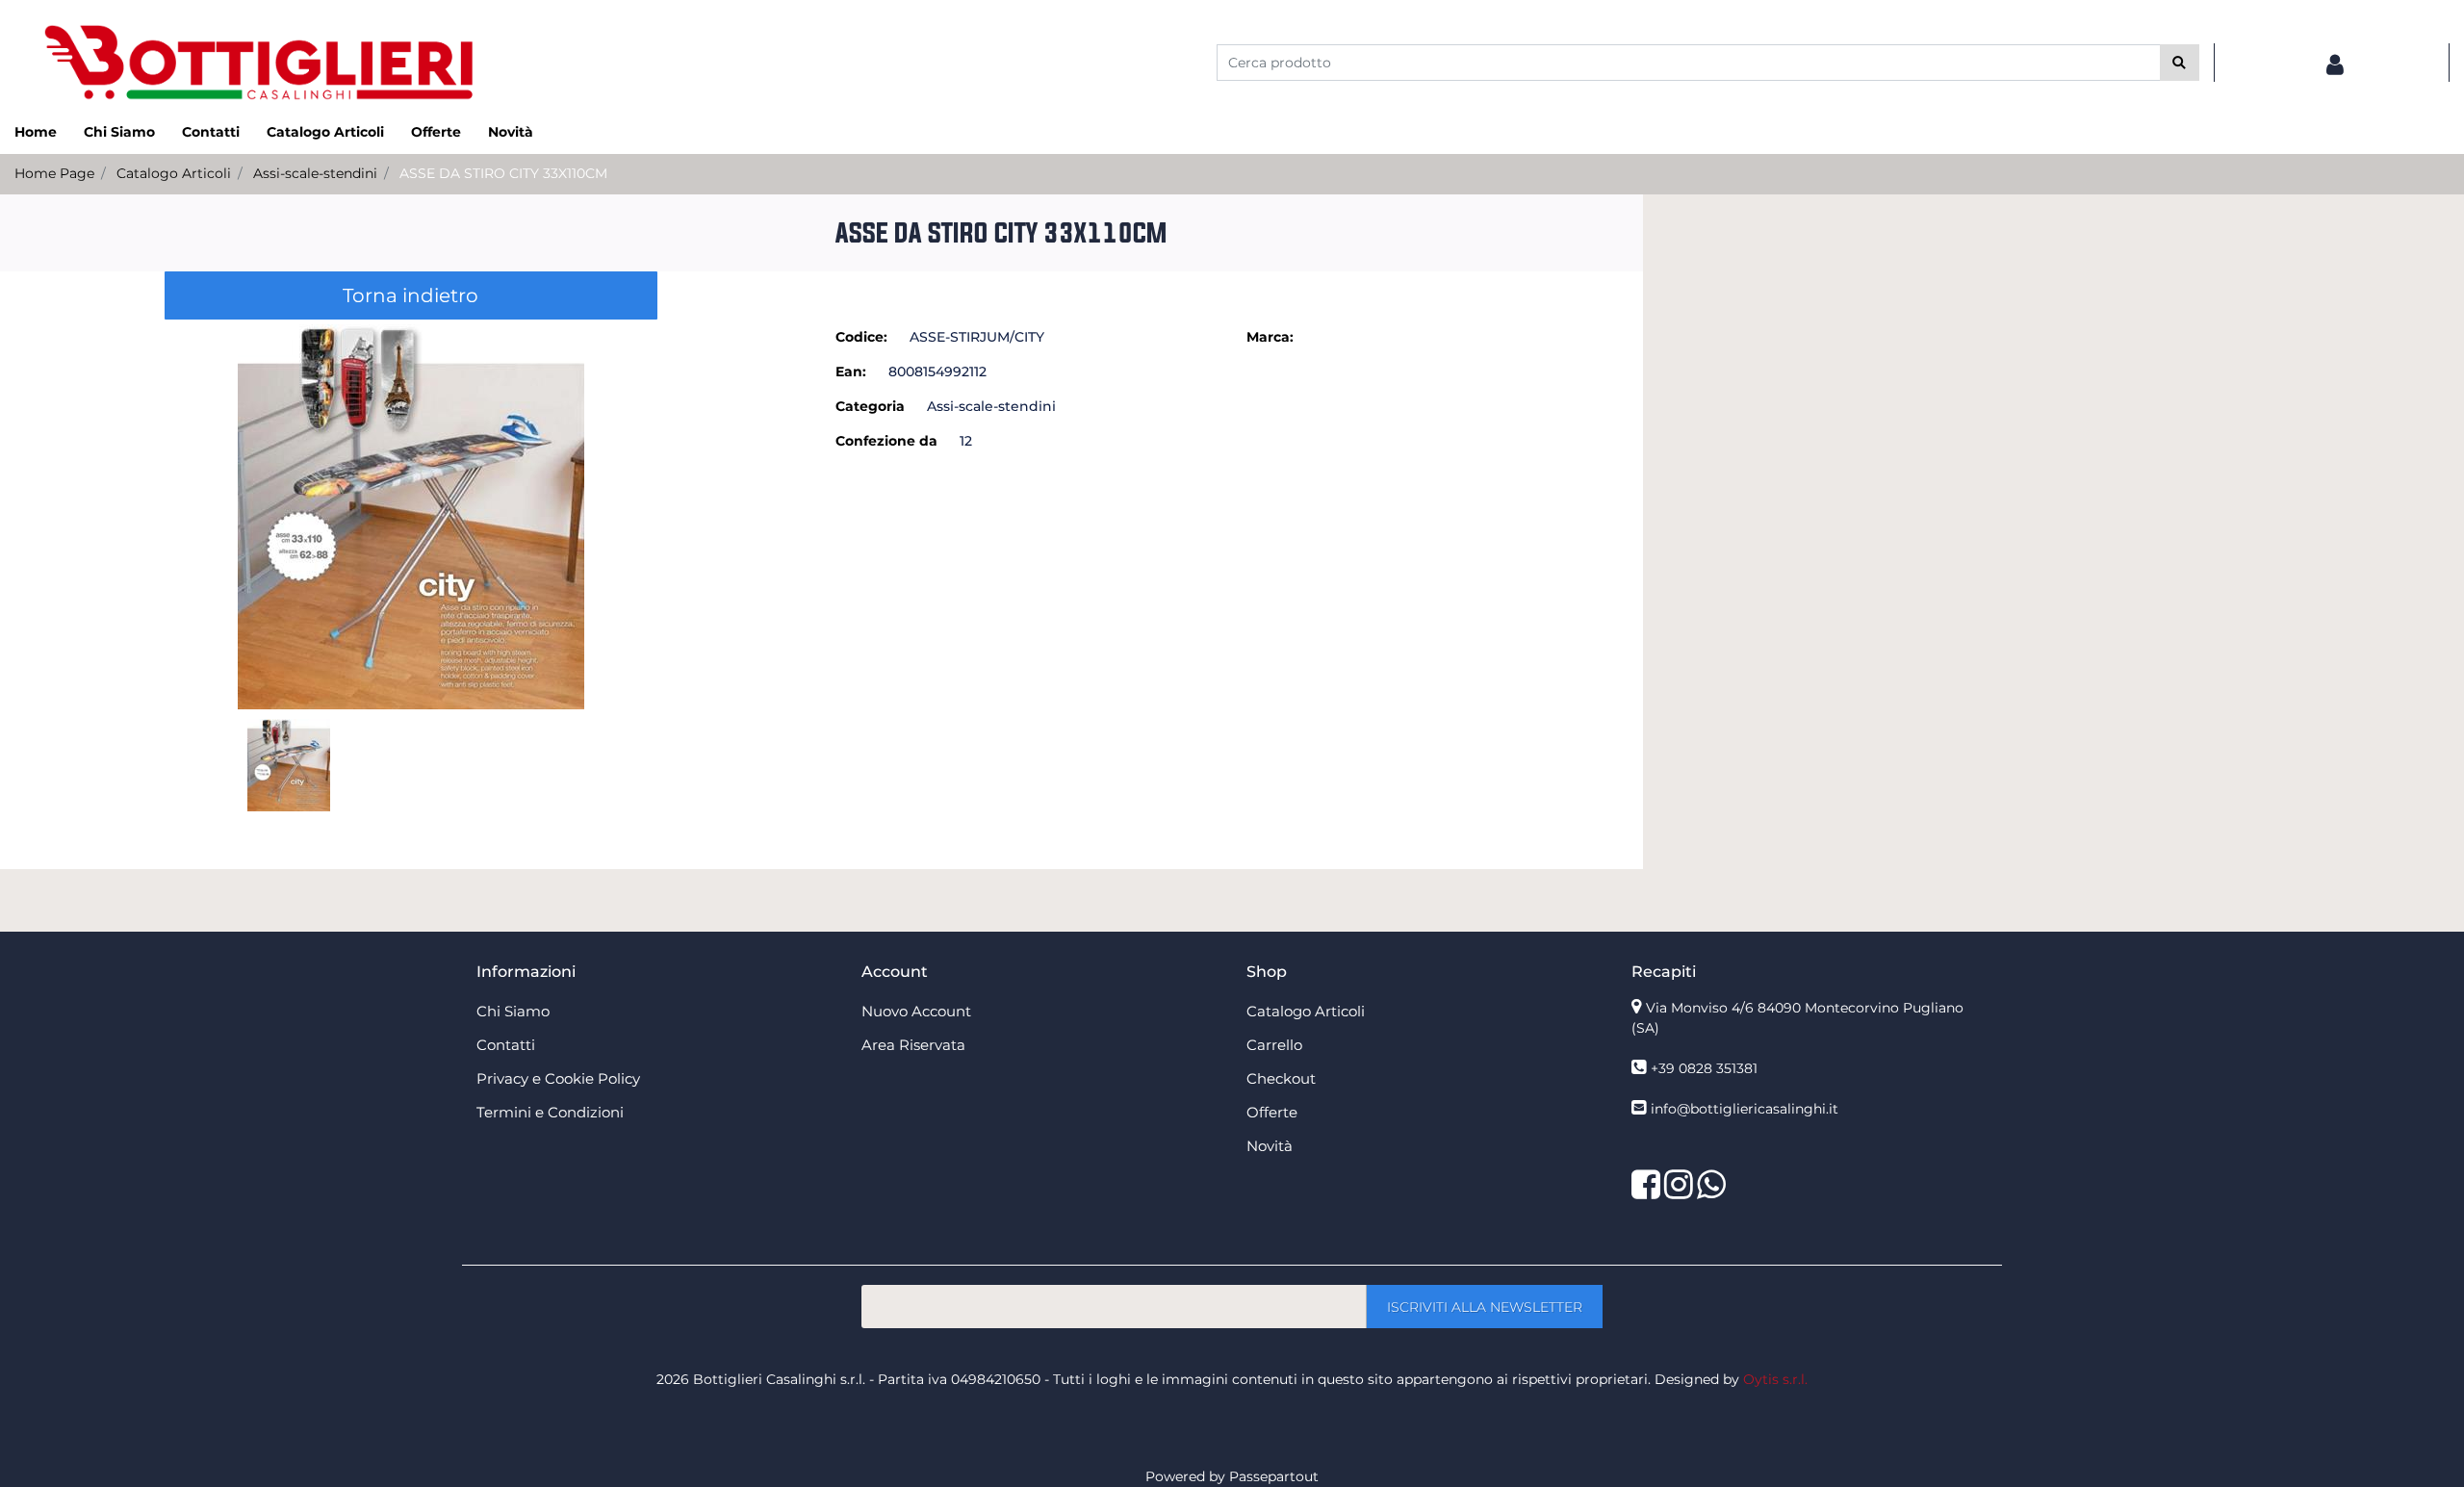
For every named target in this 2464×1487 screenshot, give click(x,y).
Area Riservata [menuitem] (913, 1045)
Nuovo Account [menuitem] (916, 1011)
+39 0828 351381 (1704, 1068)
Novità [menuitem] (511, 132)
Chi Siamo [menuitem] (119, 132)
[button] (2180, 63)
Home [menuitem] (36, 132)
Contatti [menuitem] (211, 132)
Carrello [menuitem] (1274, 1045)
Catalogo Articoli (174, 173)
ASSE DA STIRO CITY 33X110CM (503, 173)
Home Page (54, 173)
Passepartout (1274, 1476)
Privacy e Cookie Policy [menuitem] (558, 1078)
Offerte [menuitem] (436, 132)
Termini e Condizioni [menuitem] (550, 1112)
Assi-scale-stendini (315, 173)
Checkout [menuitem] (1281, 1078)
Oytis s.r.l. (1775, 1379)
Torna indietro (411, 295)
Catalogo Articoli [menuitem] (325, 132)
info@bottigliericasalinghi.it (1745, 1109)
